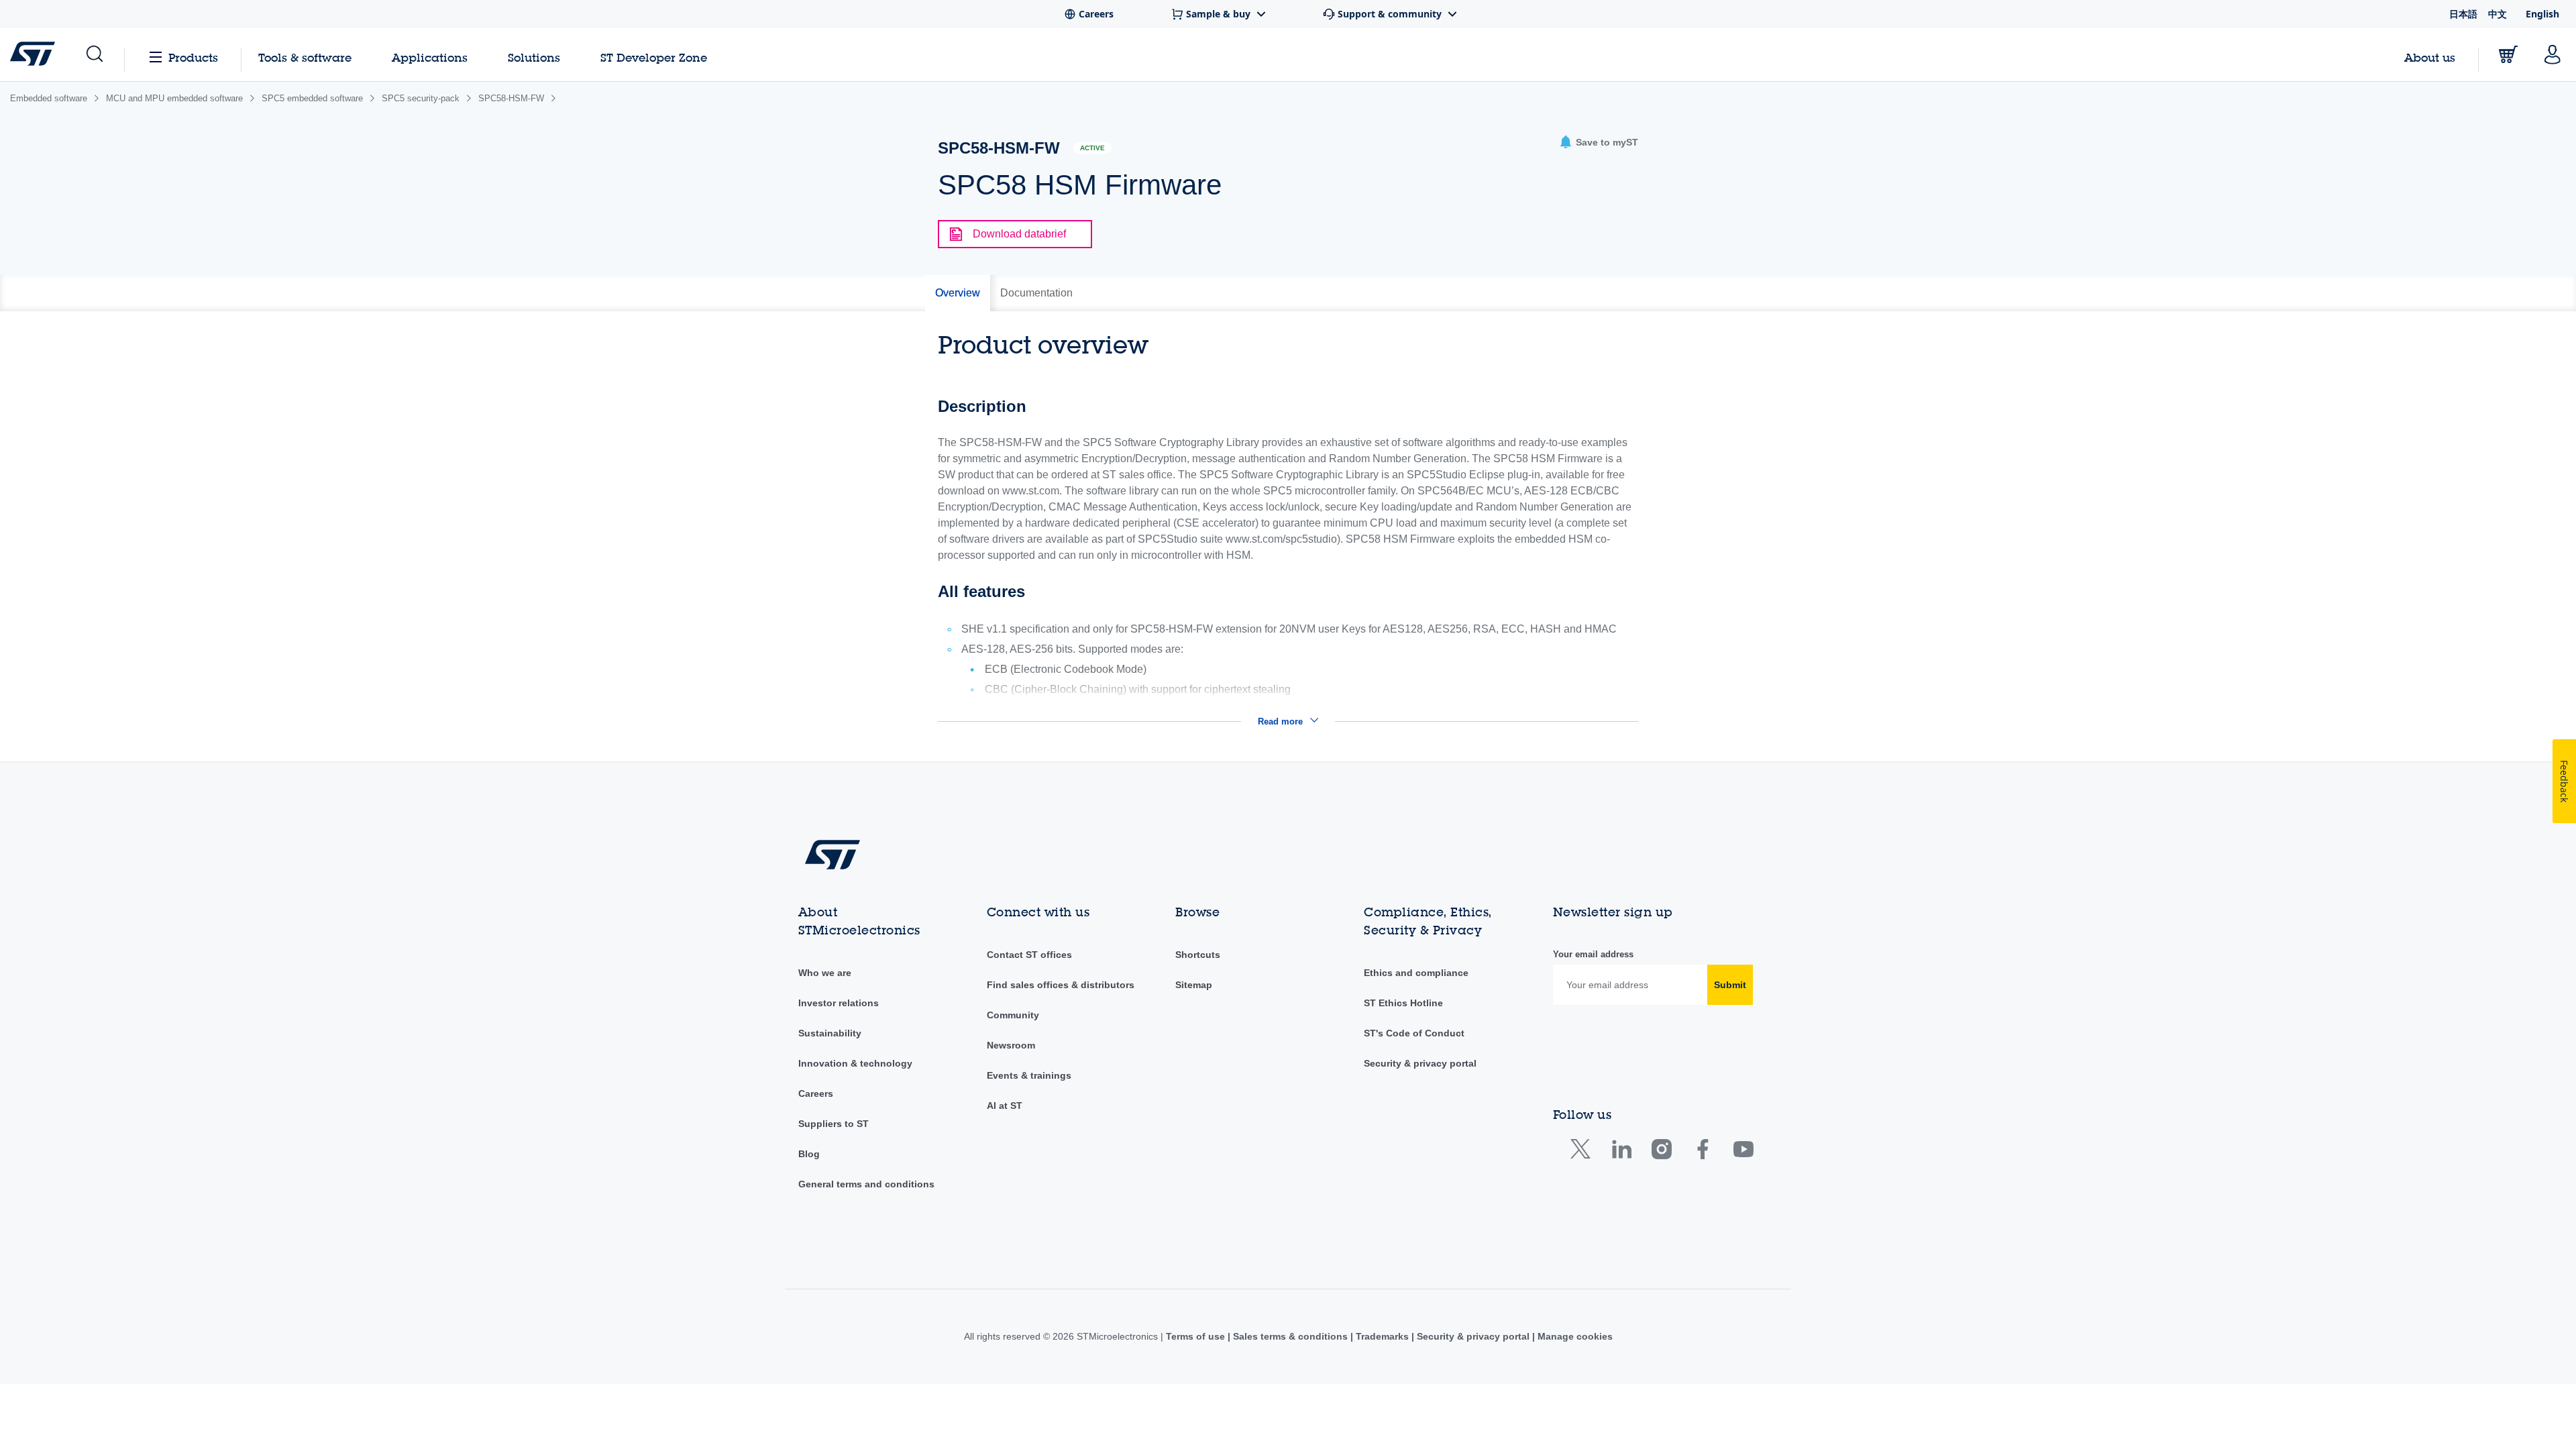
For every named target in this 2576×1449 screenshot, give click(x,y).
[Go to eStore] (2508, 54)
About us (2430, 57)
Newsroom (1011, 1045)
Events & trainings (1029, 1075)
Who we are (825, 973)
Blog (809, 1154)
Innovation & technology (855, 1063)
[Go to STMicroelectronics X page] (1584, 1152)
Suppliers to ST (834, 1124)
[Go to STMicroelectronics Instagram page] (1661, 1152)
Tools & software (305, 57)
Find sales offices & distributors (1061, 985)
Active (1092, 148)
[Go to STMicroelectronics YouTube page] (1743, 1152)
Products (193, 57)
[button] (94, 54)
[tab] (958, 293)
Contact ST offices (1029, 955)
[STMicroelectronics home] (35, 54)
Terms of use (1197, 1336)
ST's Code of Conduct (1414, 1033)
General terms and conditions (866, 1184)
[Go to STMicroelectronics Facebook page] (1702, 1152)
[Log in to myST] (2553, 54)
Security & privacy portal (1420, 1063)
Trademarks (1382, 1336)
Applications (430, 57)
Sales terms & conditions (1290, 1336)
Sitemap (1194, 985)
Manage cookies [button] (1574, 1336)
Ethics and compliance (1416, 973)
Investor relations (839, 1003)
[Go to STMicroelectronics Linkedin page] (1621, 1152)
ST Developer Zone (654, 58)
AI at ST (1005, 1106)
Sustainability (830, 1033)
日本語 (2463, 14)
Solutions (534, 57)
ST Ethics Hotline (1403, 1003)
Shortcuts (1198, 955)
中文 (2498, 14)
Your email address (1593, 954)
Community (1013, 1015)
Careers (816, 1093)
